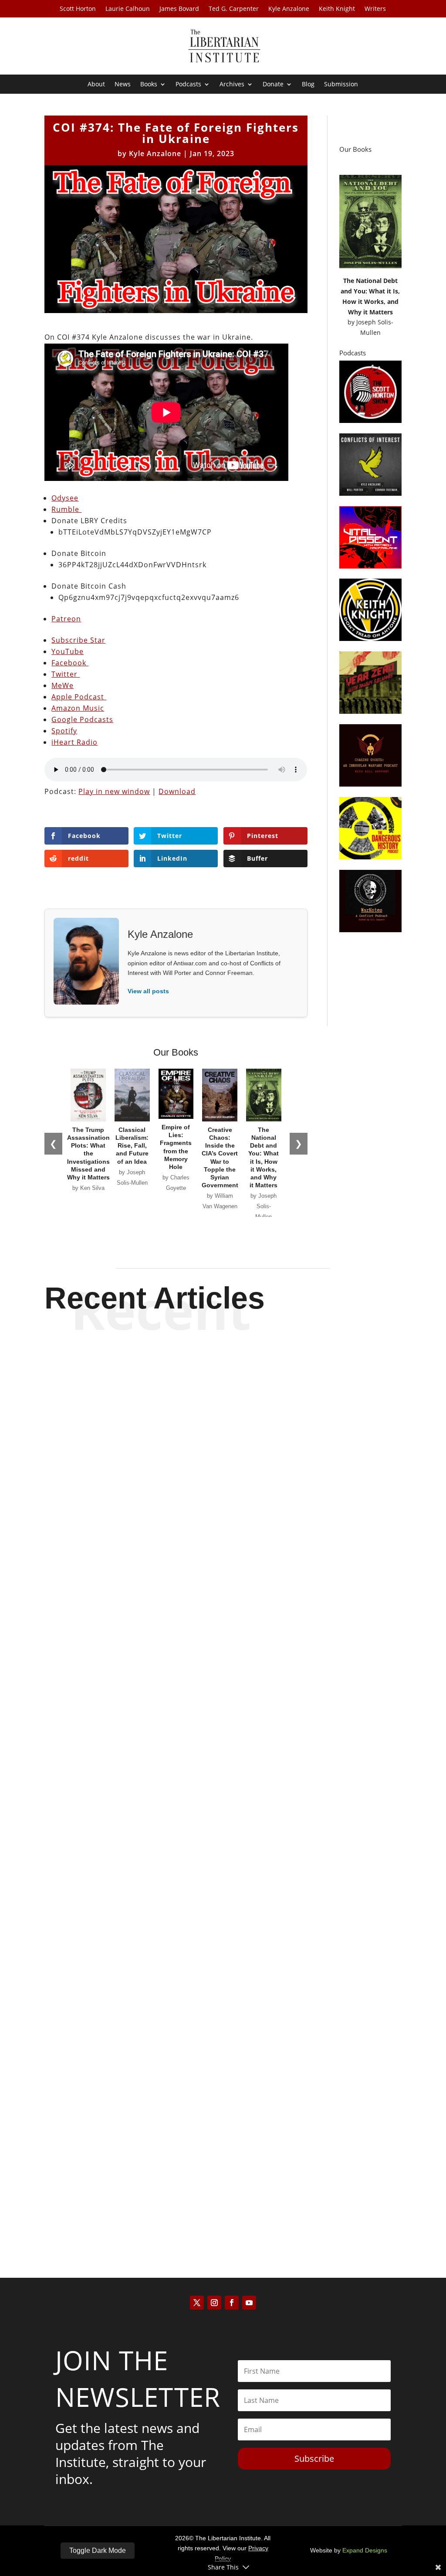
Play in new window (114, 791)
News (123, 85)
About (96, 85)
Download (177, 791)
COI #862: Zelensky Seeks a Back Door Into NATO (223, 1894)
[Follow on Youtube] (249, 2303)
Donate (273, 85)
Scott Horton (78, 9)
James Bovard (179, 9)
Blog (308, 85)
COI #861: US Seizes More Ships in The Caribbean (223, 2194)
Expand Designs (365, 2550)
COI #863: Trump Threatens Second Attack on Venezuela (223, 1594)
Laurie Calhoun (128, 9)
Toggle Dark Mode (98, 2550)
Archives (232, 85)
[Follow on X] (197, 2303)
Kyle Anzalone (289, 9)
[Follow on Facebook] (232, 2303)
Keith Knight (337, 9)
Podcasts (188, 85)
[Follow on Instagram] (214, 2303)
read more (223, 1625)
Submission (341, 85)
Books (149, 85)
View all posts (148, 991)
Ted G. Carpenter (234, 9)
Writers (375, 9)
